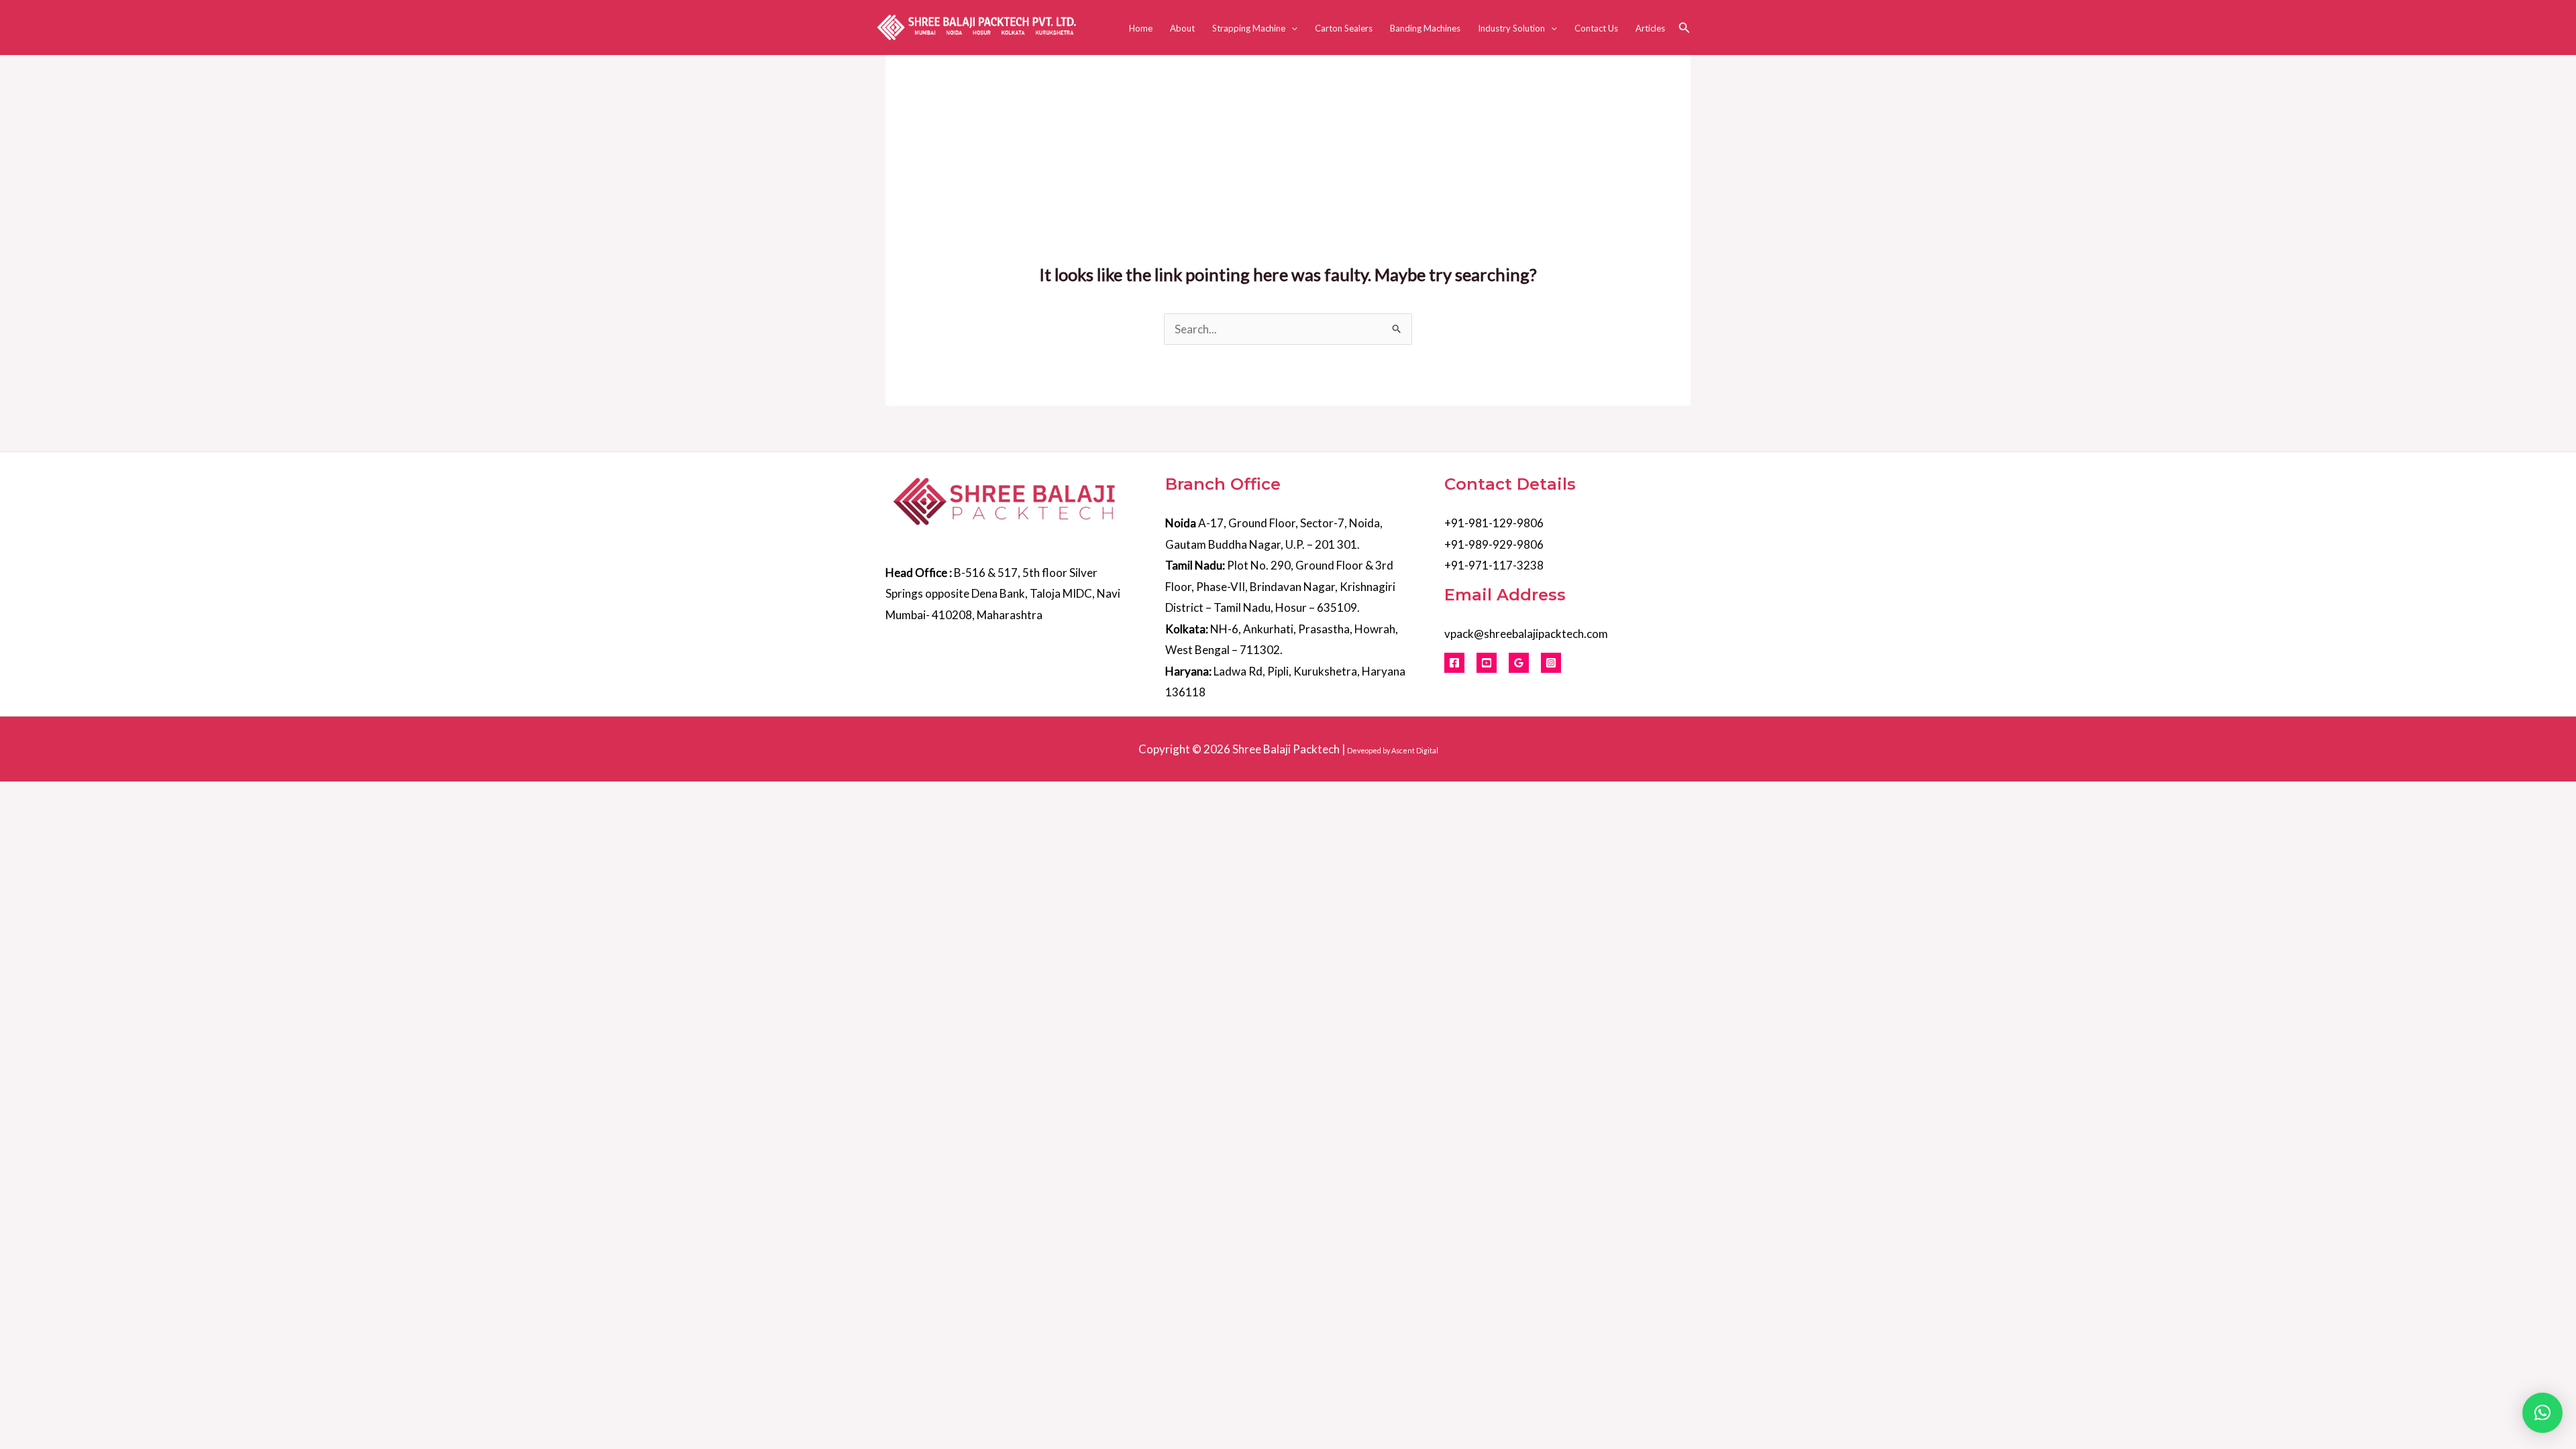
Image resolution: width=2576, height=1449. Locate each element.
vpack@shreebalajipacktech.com (1526, 634)
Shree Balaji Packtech (1286, 749)
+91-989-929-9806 (1494, 544)
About (1182, 28)
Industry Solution (1511, 28)
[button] (1291, 28)
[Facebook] (1454, 663)
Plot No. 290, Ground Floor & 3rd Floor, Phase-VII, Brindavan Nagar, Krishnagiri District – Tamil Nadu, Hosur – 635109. (1280, 586)
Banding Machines (1425, 28)
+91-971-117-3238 (1494, 565)
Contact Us (1596, 28)
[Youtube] (1487, 663)
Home (1141, 28)
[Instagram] (1551, 663)
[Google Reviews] (1519, 663)
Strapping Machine (1249, 28)
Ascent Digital (1415, 750)
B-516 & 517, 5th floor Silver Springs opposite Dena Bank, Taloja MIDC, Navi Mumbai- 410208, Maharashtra (1003, 594)
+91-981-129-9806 (1494, 523)
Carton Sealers (1344, 28)
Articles (1650, 28)
